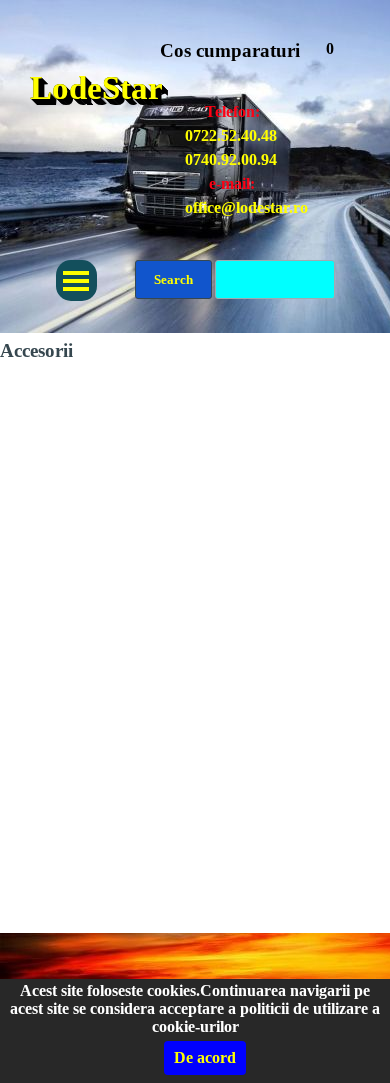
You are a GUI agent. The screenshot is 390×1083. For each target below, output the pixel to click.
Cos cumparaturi (230, 50)
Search (173, 279)
